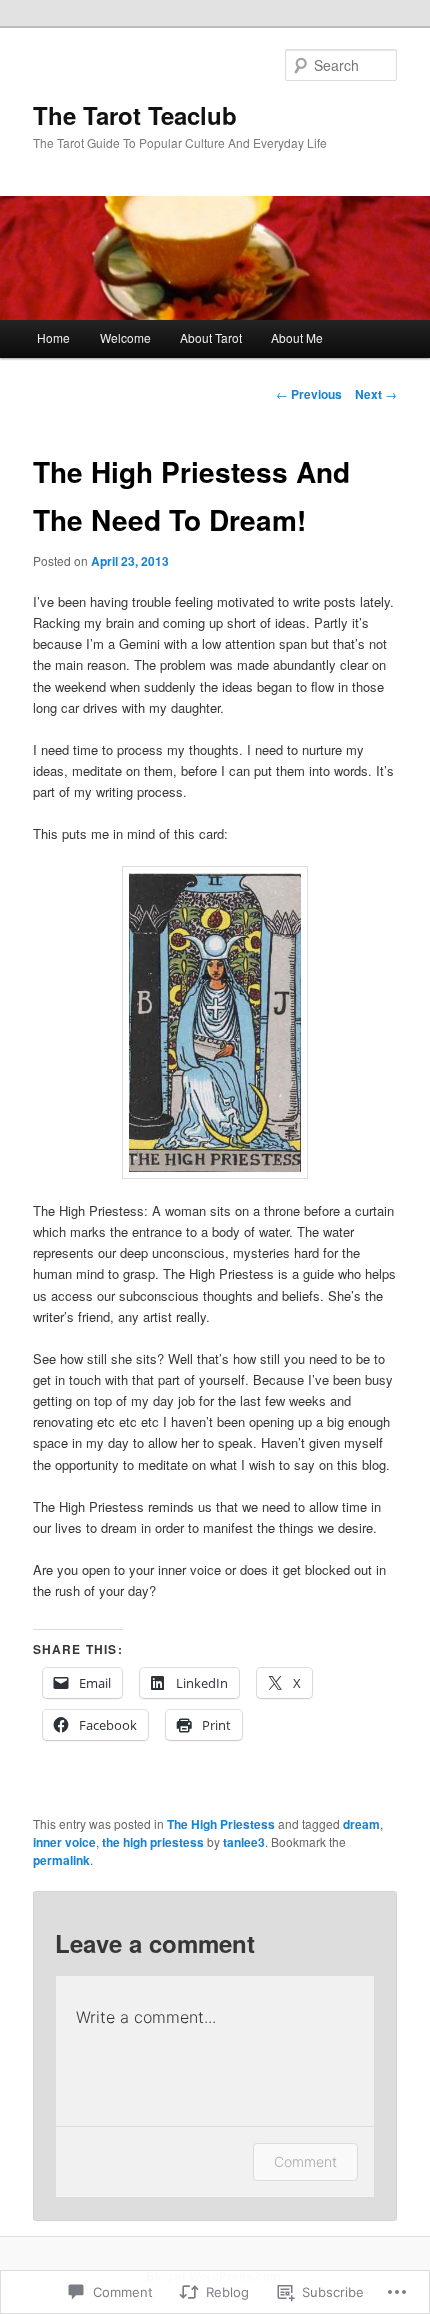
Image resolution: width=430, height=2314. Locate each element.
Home (53, 337)
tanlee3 (244, 1842)
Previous (309, 394)
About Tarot (211, 337)
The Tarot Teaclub (135, 115)
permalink (61, 1860)
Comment (305, 2161)
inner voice (64, 1842)
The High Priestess (221, 1824)
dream (361, 1824)
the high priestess (153, 1842)
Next (376, 394)
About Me (297, 337)
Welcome (125, 337)
